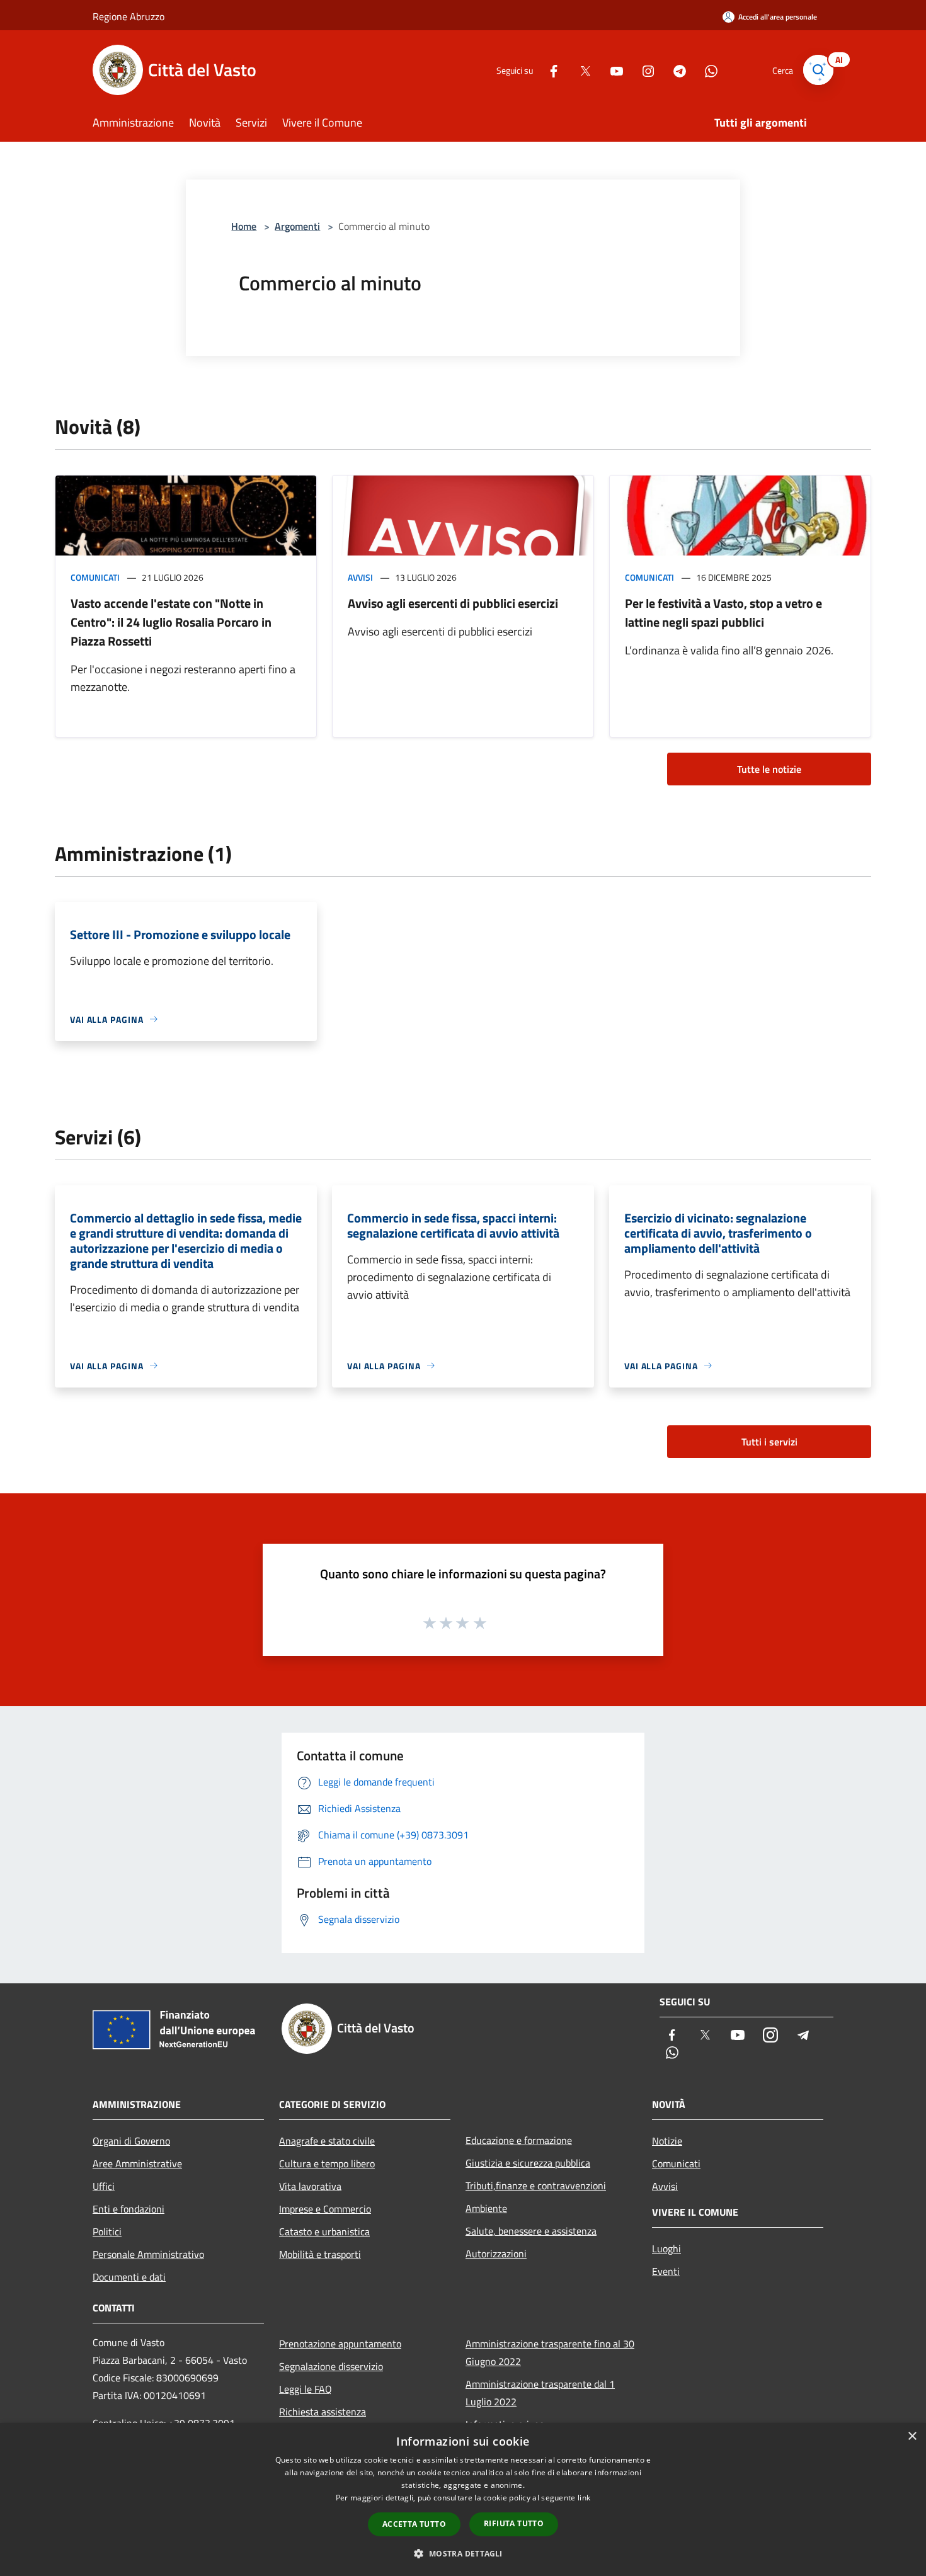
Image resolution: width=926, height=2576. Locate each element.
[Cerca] (818, 70)
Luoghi (666, 2248)
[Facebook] (549, 70)
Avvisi (360, 577)
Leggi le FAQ (306, 2389)
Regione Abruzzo (129, 16)
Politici (107, 2231)
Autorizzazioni (496, 2254)
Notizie (667, 2141)
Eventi (666, 2271)
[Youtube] (612, 70)
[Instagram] (643, 70)
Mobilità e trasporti (320, 2254)
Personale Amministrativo (148, 2254)
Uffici (104, 2186)
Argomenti (297, 226)
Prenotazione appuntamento (340, 2344)
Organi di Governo (131, 2141)
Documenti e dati (129, 2277)
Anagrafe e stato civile (327, 2141)
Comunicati (95, 577)
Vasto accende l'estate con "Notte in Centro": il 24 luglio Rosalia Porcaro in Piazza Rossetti (171, 622)
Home (244, 226)
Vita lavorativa (310, 2186)
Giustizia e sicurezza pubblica (528, 2163)
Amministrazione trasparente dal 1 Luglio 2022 (540, 2393)
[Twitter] (580, 70)
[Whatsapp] (706, 70)
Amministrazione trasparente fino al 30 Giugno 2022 (550, 2352)
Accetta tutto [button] (414, 2524)
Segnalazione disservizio (331, 2366)
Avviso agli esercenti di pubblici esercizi (453, 603)
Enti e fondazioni (129, 2209)
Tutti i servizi (769, 1442)
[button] (463, 2553)
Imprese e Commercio (325, 2209)
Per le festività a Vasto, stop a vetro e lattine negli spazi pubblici (723, 613)
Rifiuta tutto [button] (514, 2523)
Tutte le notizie (769, 769)
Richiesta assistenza (323, 2412)
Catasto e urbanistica (324, 2231)
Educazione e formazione (519, 2140)
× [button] (912, 2436)
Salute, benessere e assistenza (531, 2231)
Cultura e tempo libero (327, 2163)
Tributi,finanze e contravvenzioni (536, 2186)
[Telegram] (675, 70)
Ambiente (486, 2208)
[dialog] (463, 2499)
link (584, 2498)
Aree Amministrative (137, 2163)
